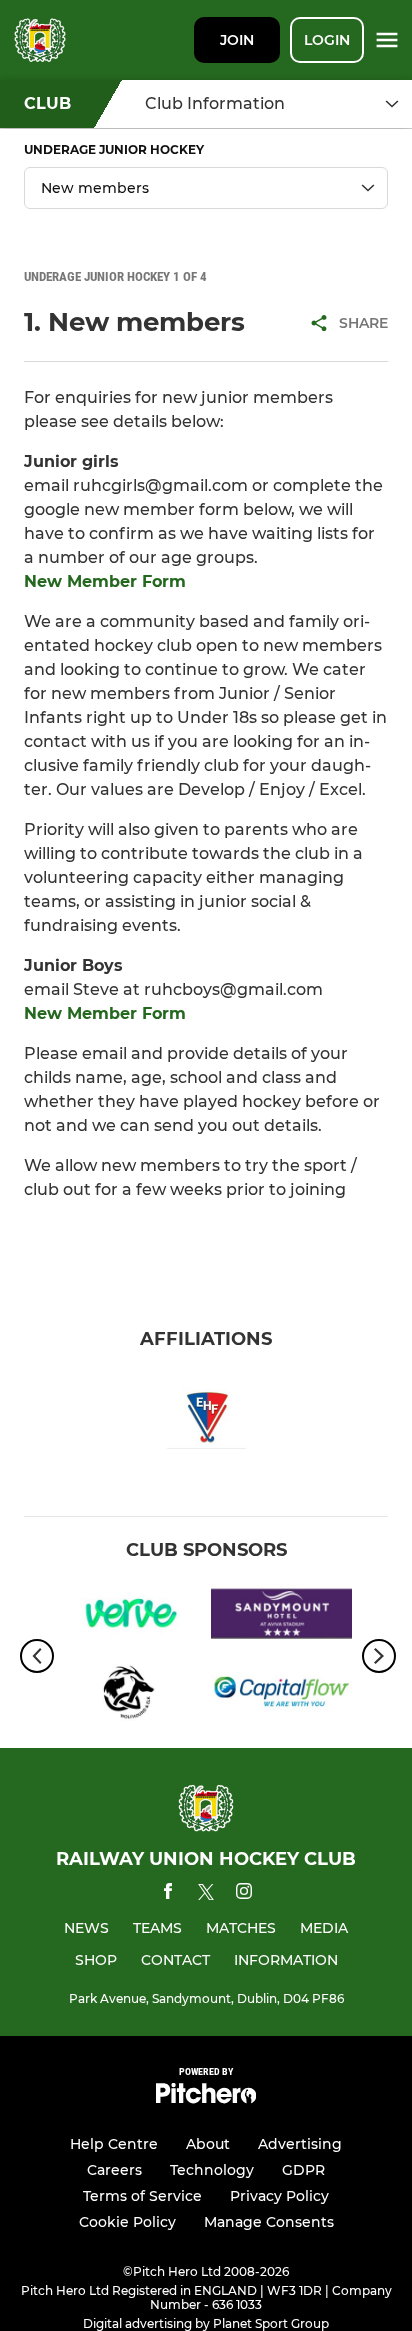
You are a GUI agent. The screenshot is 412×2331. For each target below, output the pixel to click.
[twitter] (206, 1895)
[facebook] (168, 1894)
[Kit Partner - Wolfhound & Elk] (130, 1694)
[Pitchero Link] (206, 2098)
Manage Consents (269, 2222)
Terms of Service (142, 2196)
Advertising (300, 2144)
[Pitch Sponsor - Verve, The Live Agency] (130, 1617)
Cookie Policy (127, 2222)
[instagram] (244, 1894)
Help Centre (114, 2144)
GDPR (303, 2170)
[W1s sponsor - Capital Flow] (281, 1694)
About (208, 2144)
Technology (212, 2170)
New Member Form (105, 581)
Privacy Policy (279, 2196)
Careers (114, 2170)
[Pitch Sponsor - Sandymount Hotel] (281, 1617)
